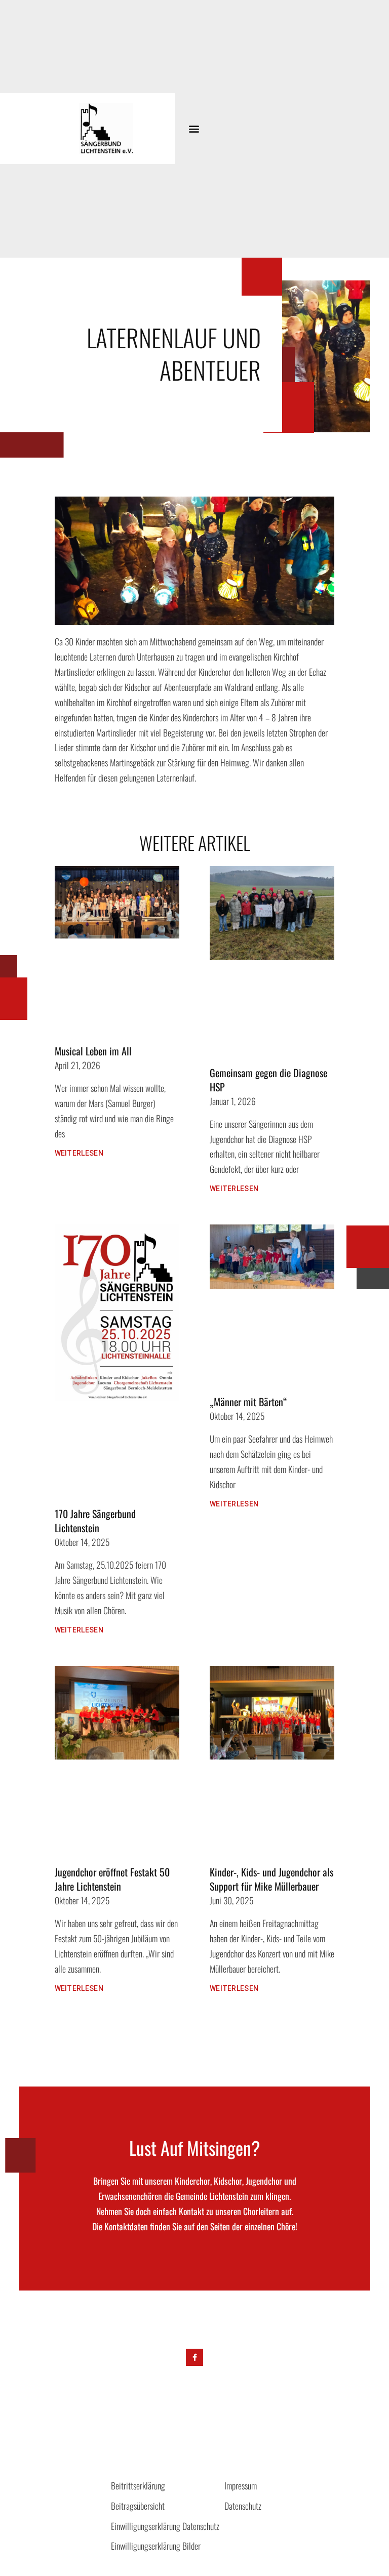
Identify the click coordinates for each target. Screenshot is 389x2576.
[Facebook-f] (194, 2357)
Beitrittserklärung (138, 2485)
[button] (194, 129)
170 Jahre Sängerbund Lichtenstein (95, 1521)
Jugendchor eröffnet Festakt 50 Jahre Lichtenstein (112, 1879)
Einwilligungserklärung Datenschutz (165, 2526)
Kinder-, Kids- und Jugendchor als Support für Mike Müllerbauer (271, 1879)
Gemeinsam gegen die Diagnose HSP (268, 1080)
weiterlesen (79, 1153)
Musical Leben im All (93, 1051)
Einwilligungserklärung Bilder (156, 2546)
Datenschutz (243, 2506)
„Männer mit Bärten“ (248, 1402)
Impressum (241, 2485)
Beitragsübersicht (138, 2506)
